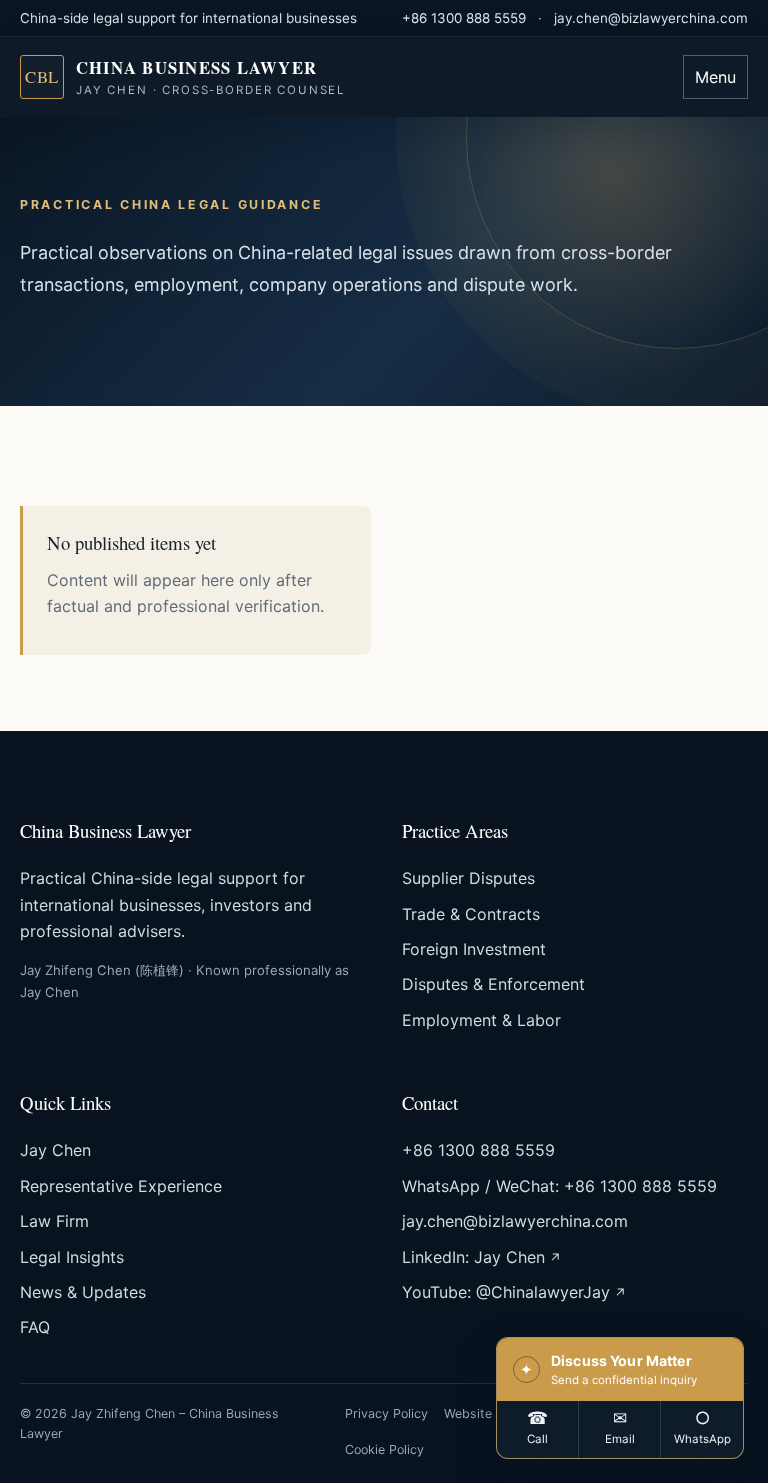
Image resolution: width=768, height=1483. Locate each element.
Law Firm (54, 1221)
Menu (715, 77)
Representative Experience (121, 1186)
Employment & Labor (481, 1020)
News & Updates (83, 1292)
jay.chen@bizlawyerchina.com (651, 18)
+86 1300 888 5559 (464, 18)
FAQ (35, 1327)
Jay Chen (55, 1150)
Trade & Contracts (471, 914)
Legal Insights (72, 1257)
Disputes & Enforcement (493, 984)
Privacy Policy (386, 1413)
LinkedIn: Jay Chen (473, 1257)
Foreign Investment (474, 949)
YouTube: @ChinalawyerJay (506, 1292)
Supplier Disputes (468, 878)
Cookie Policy (384, 1449)
